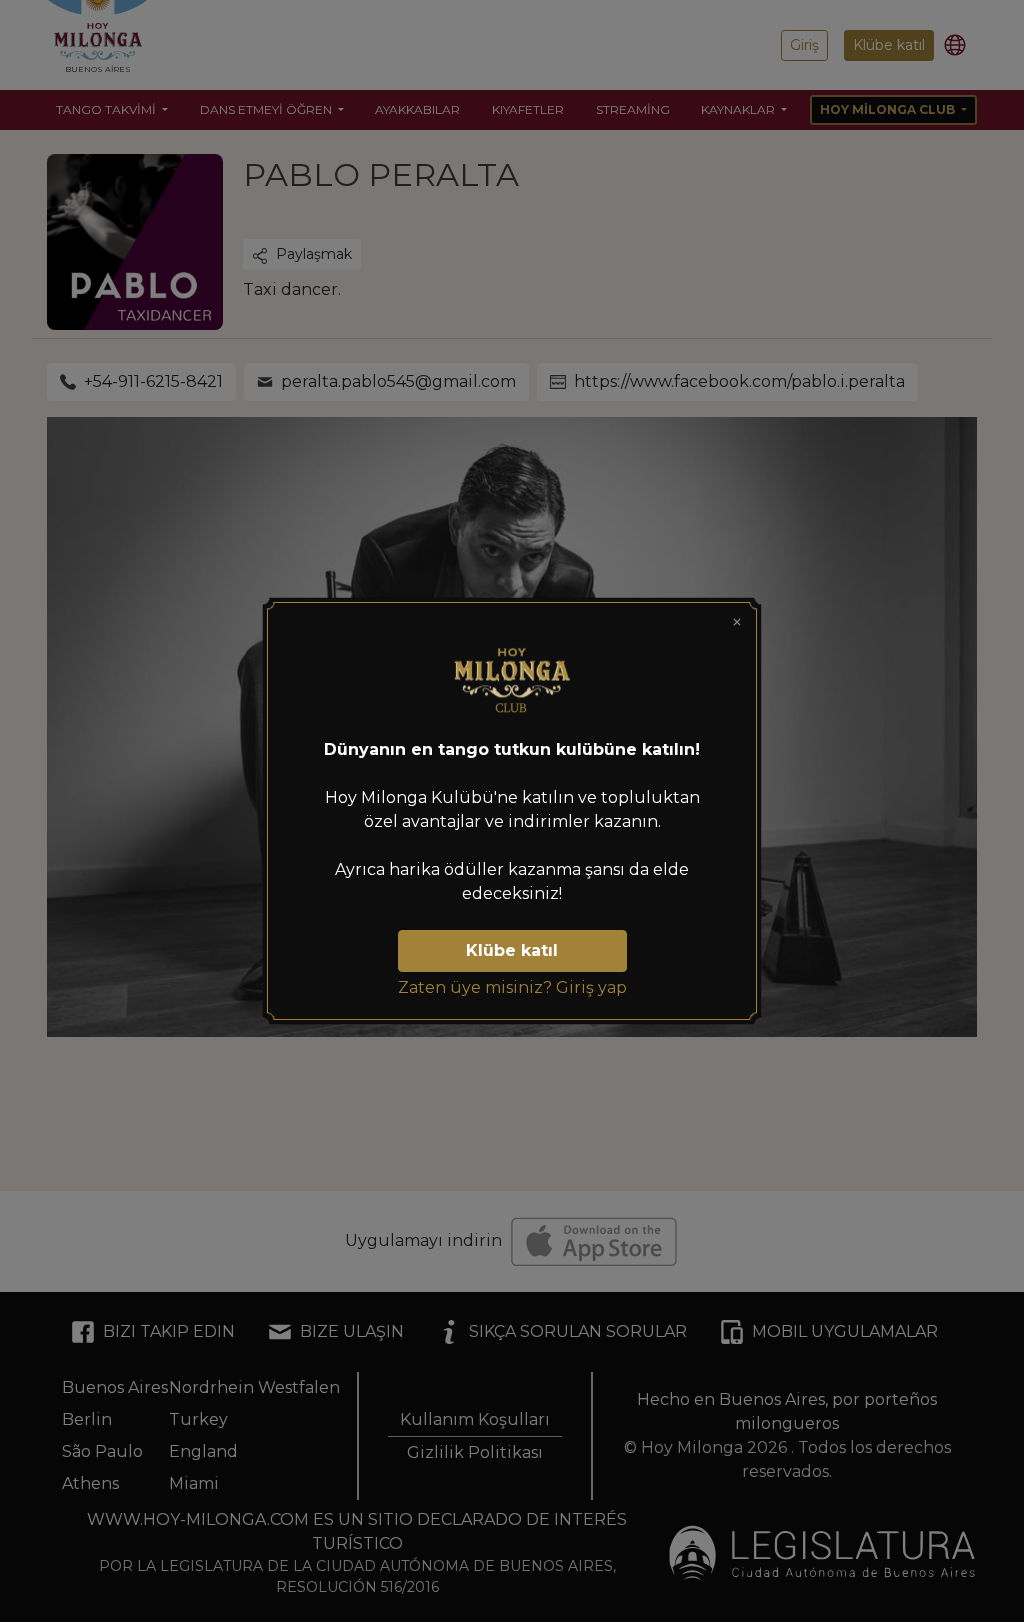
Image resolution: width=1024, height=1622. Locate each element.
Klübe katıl (512, 950)
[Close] (737, 622)
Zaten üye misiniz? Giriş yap (512, 987)
